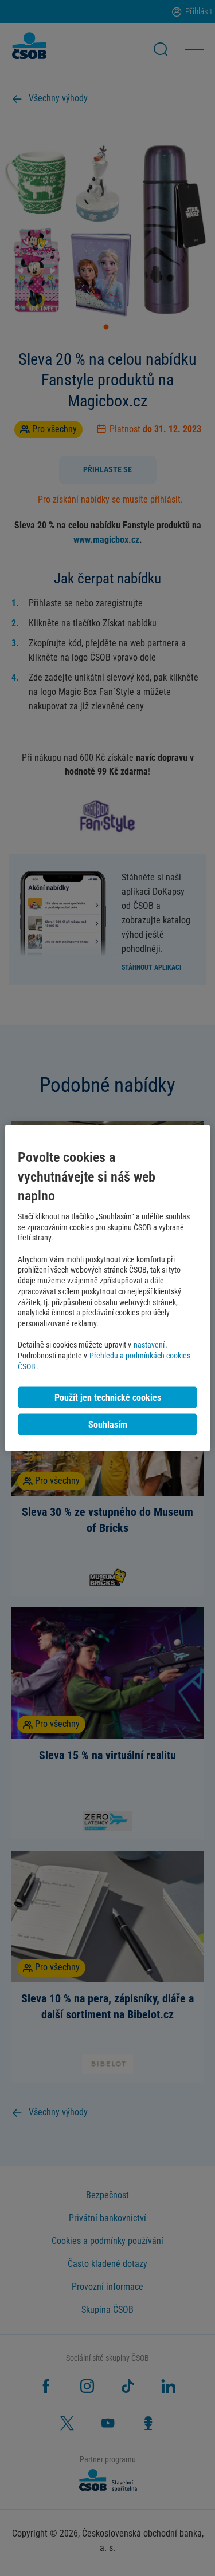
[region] (107, 1288)
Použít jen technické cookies (108, 1397)
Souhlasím (108, 1424)
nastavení (149, 1345)
